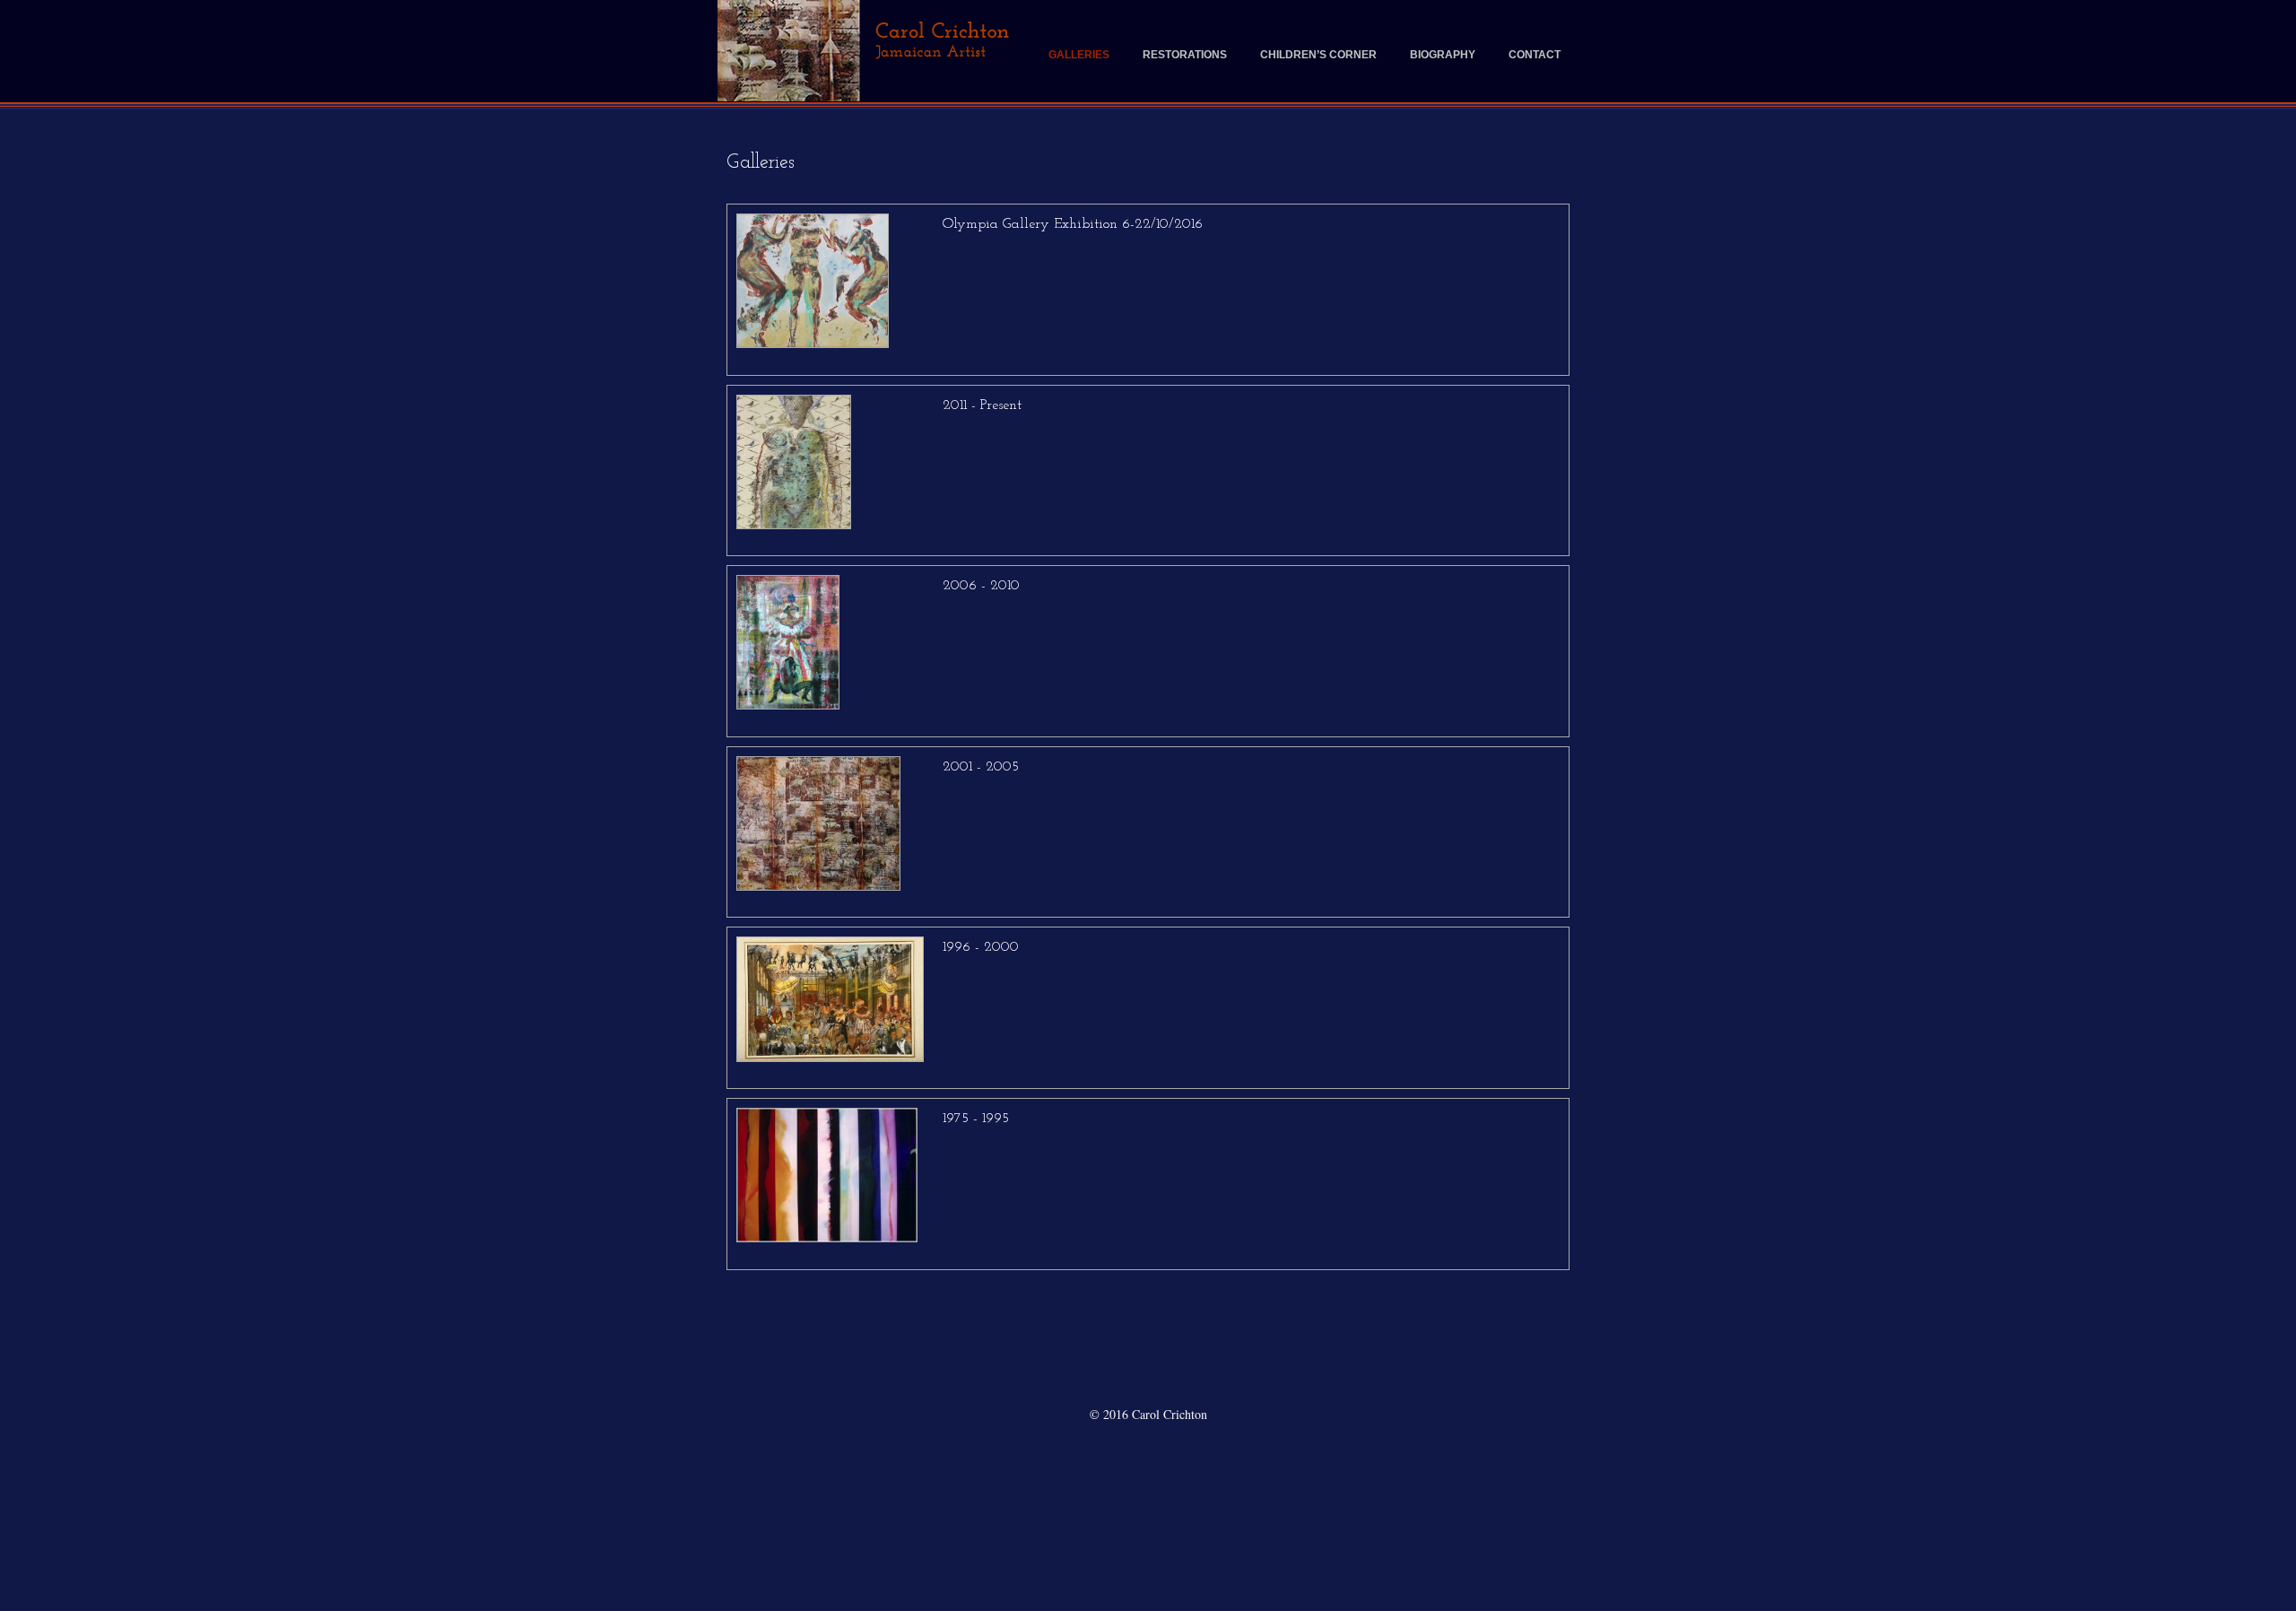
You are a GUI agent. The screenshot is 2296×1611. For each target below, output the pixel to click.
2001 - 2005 (981, 767)
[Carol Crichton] (868, 51)
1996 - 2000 (981, 947)
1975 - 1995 (976, 1119)
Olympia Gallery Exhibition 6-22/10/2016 (1073, 224)
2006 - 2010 (981, 586)
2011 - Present (982, 405)
